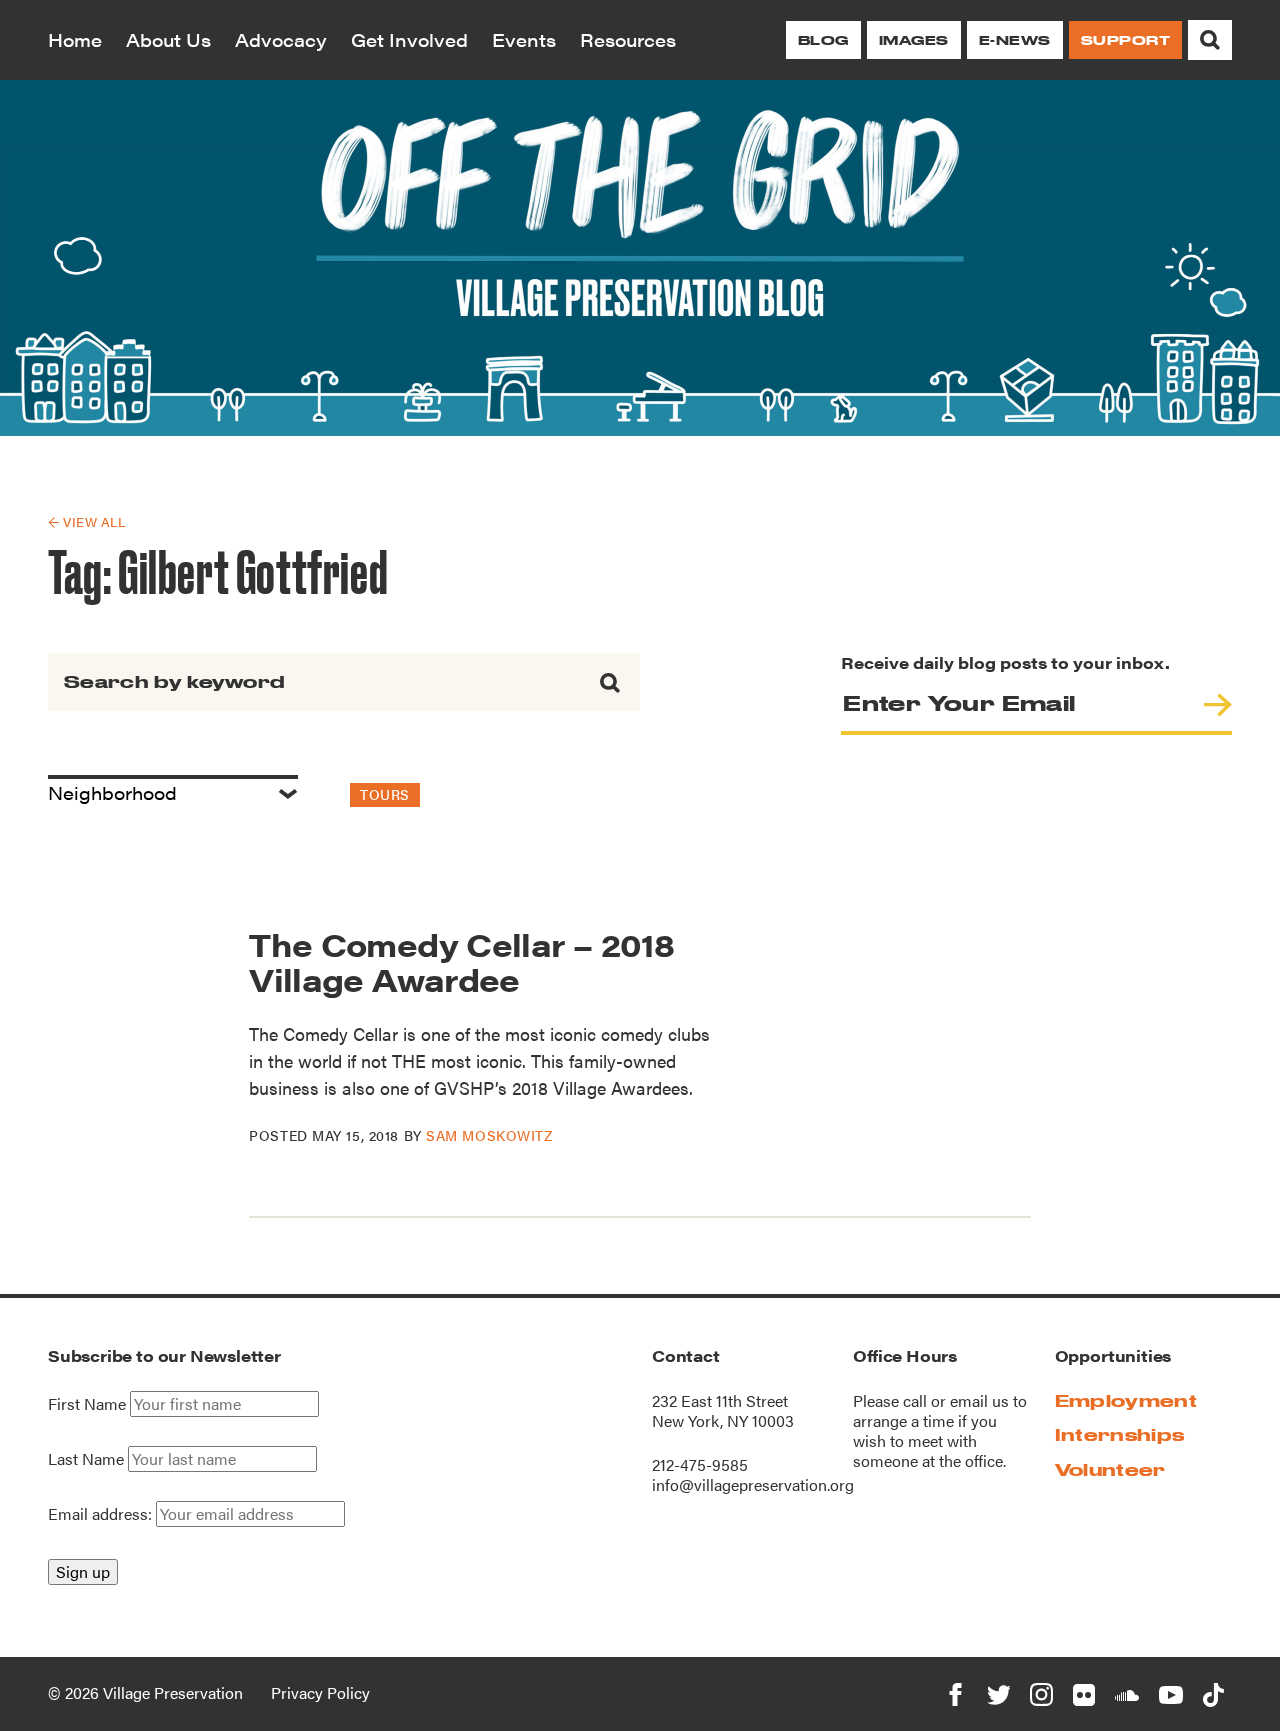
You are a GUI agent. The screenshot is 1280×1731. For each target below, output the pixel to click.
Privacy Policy (320, 1692)
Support (1125, 40)
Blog (823, 40)
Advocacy (281, 39)
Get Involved (409, 39)
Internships (1120, 1434)
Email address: (102, 1513)
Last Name (86, 1459)
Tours (385, 794)
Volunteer (1110, 1469)
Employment (1126, 1400)
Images (914, 40)
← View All (86, 521)
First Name (87, 1404)
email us (979, 1400)
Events (524, 39)
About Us (168, 39)
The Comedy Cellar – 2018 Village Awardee (461, 961)
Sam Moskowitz (489, 1135)
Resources (628, 39)
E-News (1015, 40)
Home (75, 39)
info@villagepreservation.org (753, 1484)
